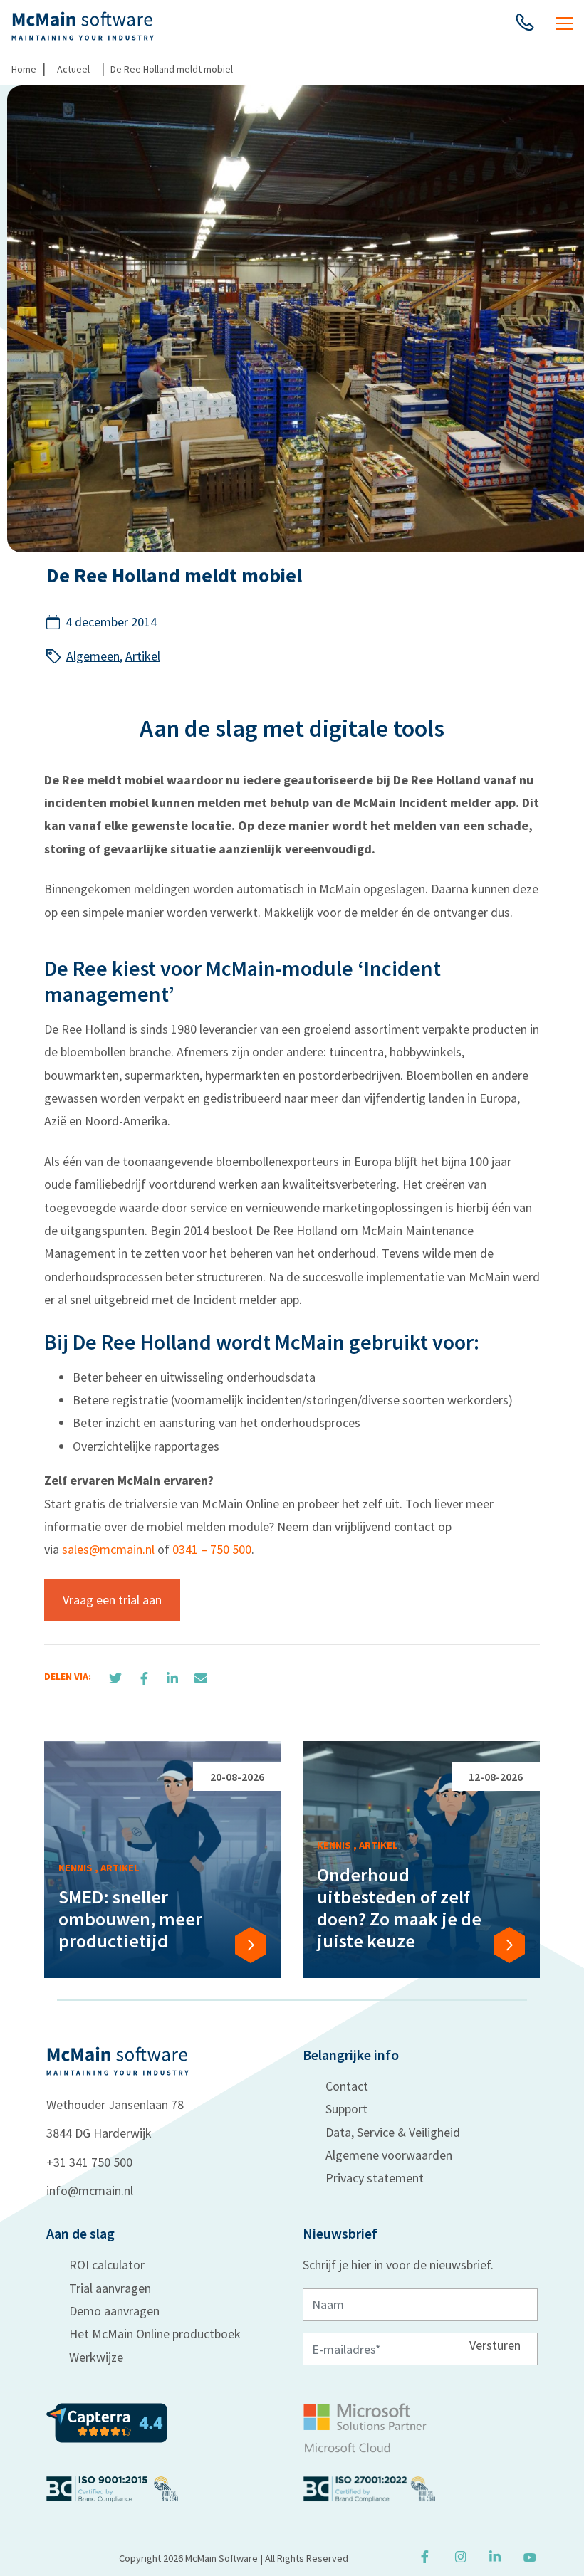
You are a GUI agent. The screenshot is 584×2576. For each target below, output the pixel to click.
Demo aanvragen (114, 2311)
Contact (347, 2086)
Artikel (143, 656)
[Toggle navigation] (564, 26)
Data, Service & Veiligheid (393, 2132)
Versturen (495, 2344)
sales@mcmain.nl (108, 1549)
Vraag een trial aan (112, 1600)
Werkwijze (96, 2357)
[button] (525, 26)
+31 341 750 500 (89, 2162)
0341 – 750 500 (212, 1549)
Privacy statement (375, 2178)
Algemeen (93, 656)
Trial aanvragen (110, 2288)
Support (346, 2109)
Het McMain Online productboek (155, 2334)
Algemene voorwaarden (389, 2155)
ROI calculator (107, 2265)
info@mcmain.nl (90, 2191)
